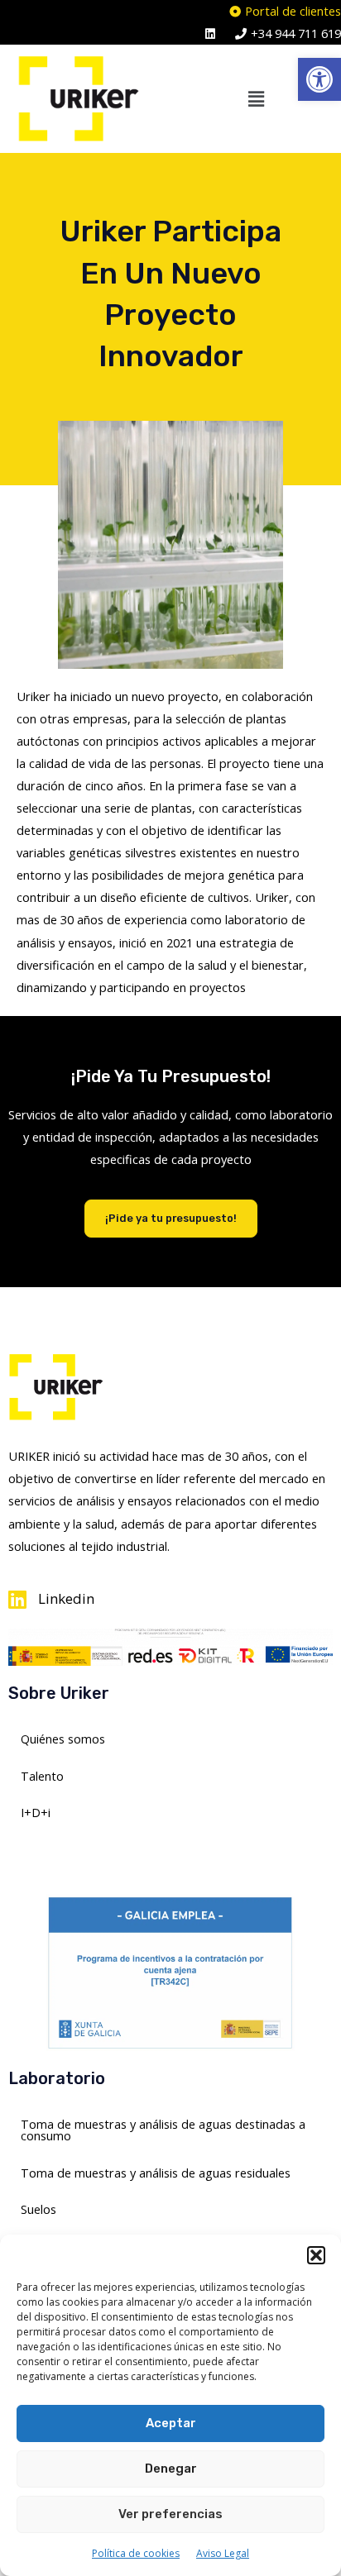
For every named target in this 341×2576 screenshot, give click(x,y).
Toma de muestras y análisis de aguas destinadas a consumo (163, 2130)
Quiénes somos (63, 1739)
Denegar (171, 2469)
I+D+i (36, 1812)
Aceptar (171, 2423)
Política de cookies (136, 2553)
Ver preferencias (170, 2514)
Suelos (38, 2209)
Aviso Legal (223, 2553)
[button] (319, 79)
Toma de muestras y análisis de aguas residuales (156, 2173)
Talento (42, 1776)
